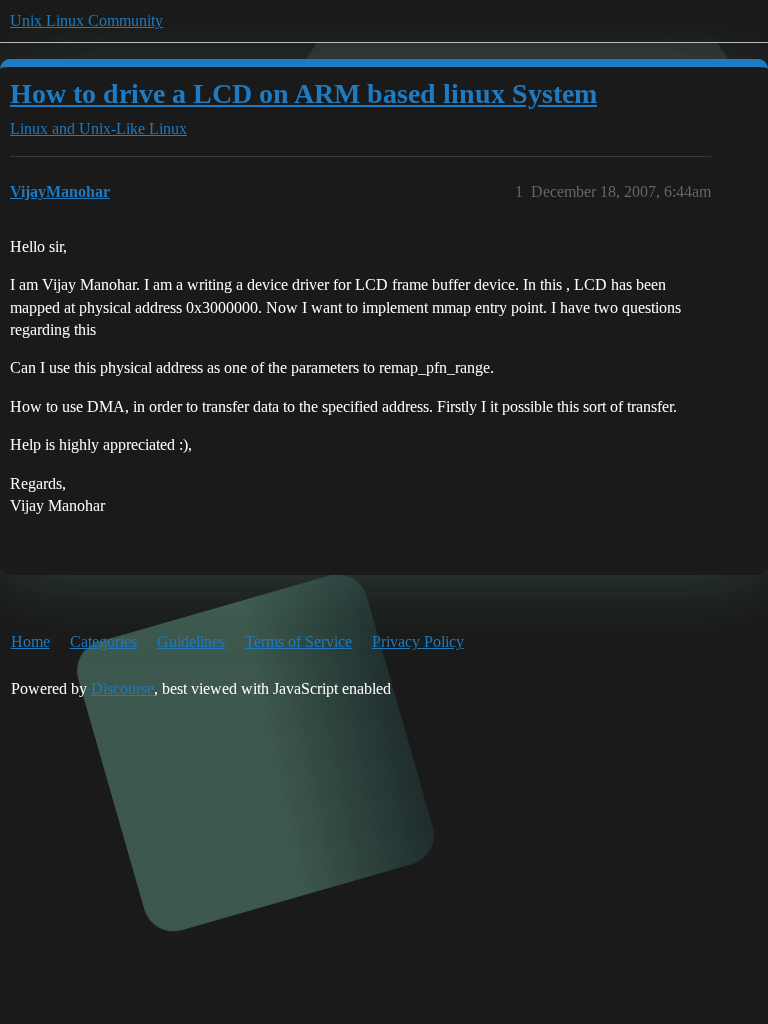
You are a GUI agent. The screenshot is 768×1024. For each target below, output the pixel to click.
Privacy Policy (418, 641)
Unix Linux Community (86, 20)
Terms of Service (298, 641)
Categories (103, 641)
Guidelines (191, 641)
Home (30, 641)
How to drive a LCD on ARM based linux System (303, 93)
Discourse (122, 688)
